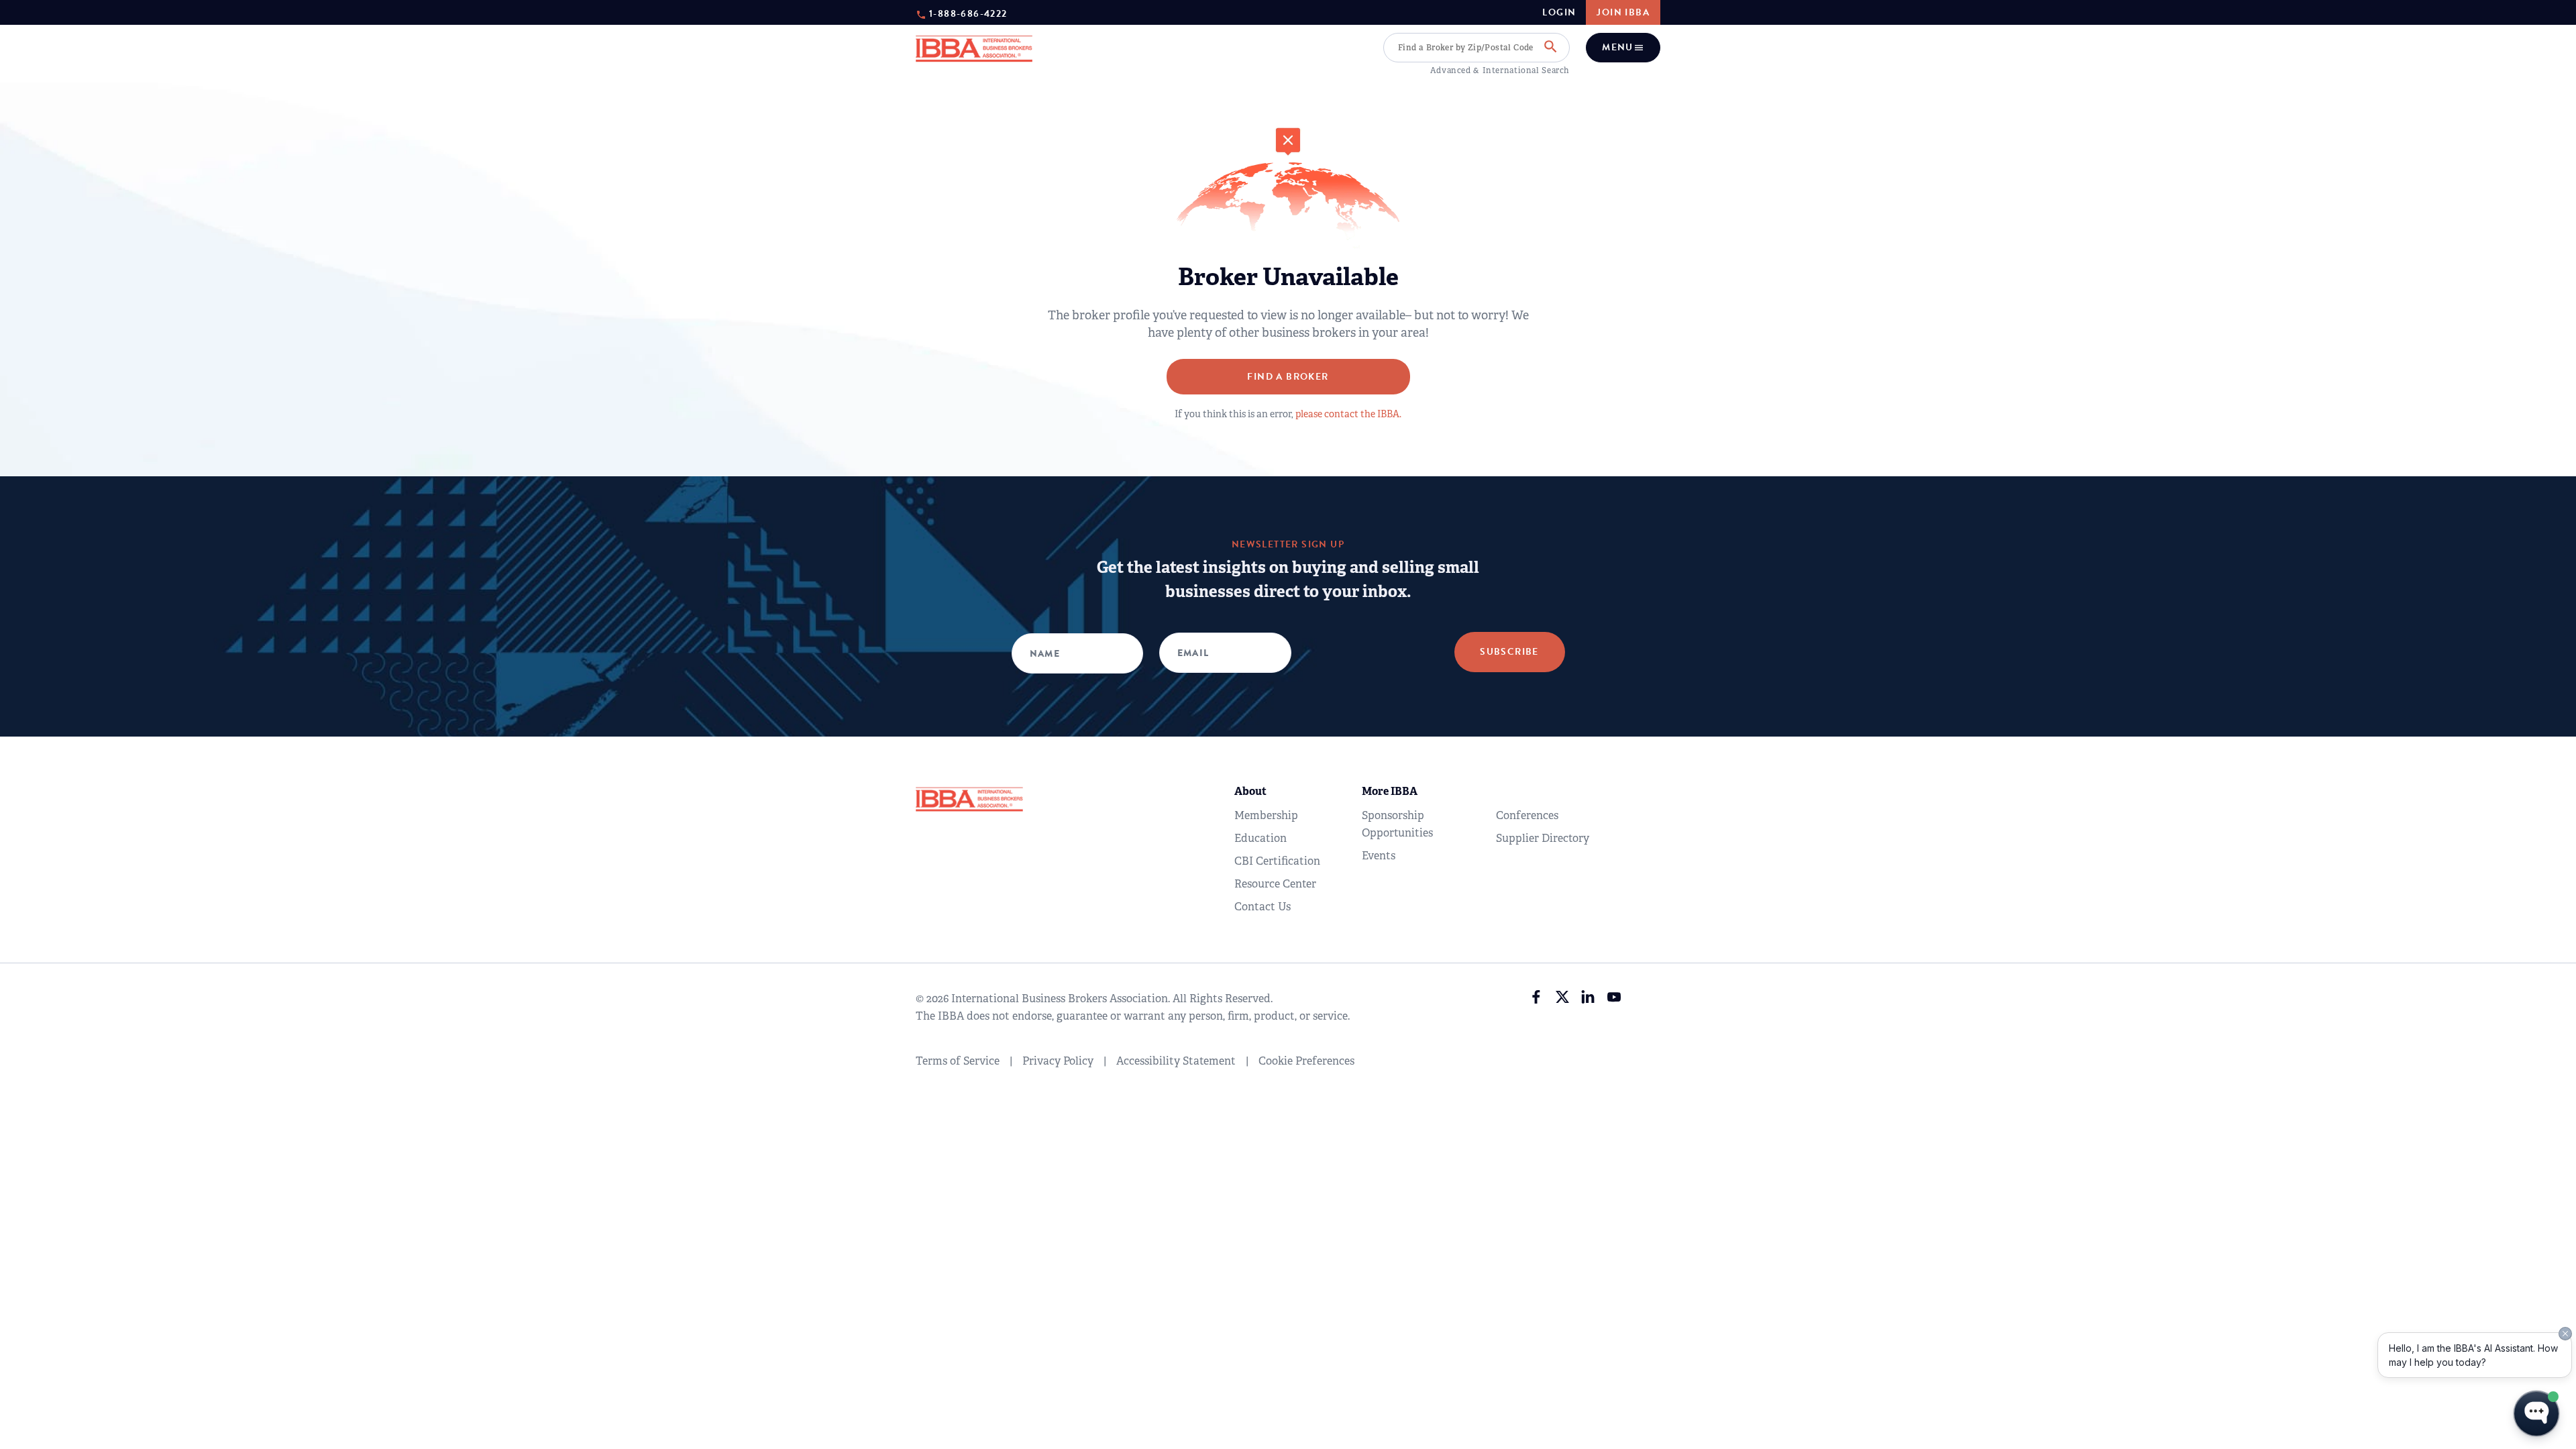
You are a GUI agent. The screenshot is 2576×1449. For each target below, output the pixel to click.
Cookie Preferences (1306, 1061)
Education (1260, 838)
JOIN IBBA (1623, 12)
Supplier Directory (1543, 838)
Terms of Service (958, 1061)
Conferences (1527, 815)
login (1559, 13)
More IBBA (1390, 791)
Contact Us (1263, 907)
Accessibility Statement (1176, 1061)
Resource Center (1275, 884)
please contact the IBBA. (1348, 414)
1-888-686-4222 (968, 13)
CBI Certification (1277, 861)
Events (1379, 856)
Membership (1266, 815)
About (1250, 791)
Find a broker (1288, 377)
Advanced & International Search (1500, 70)
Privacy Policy (1058, 1061)
